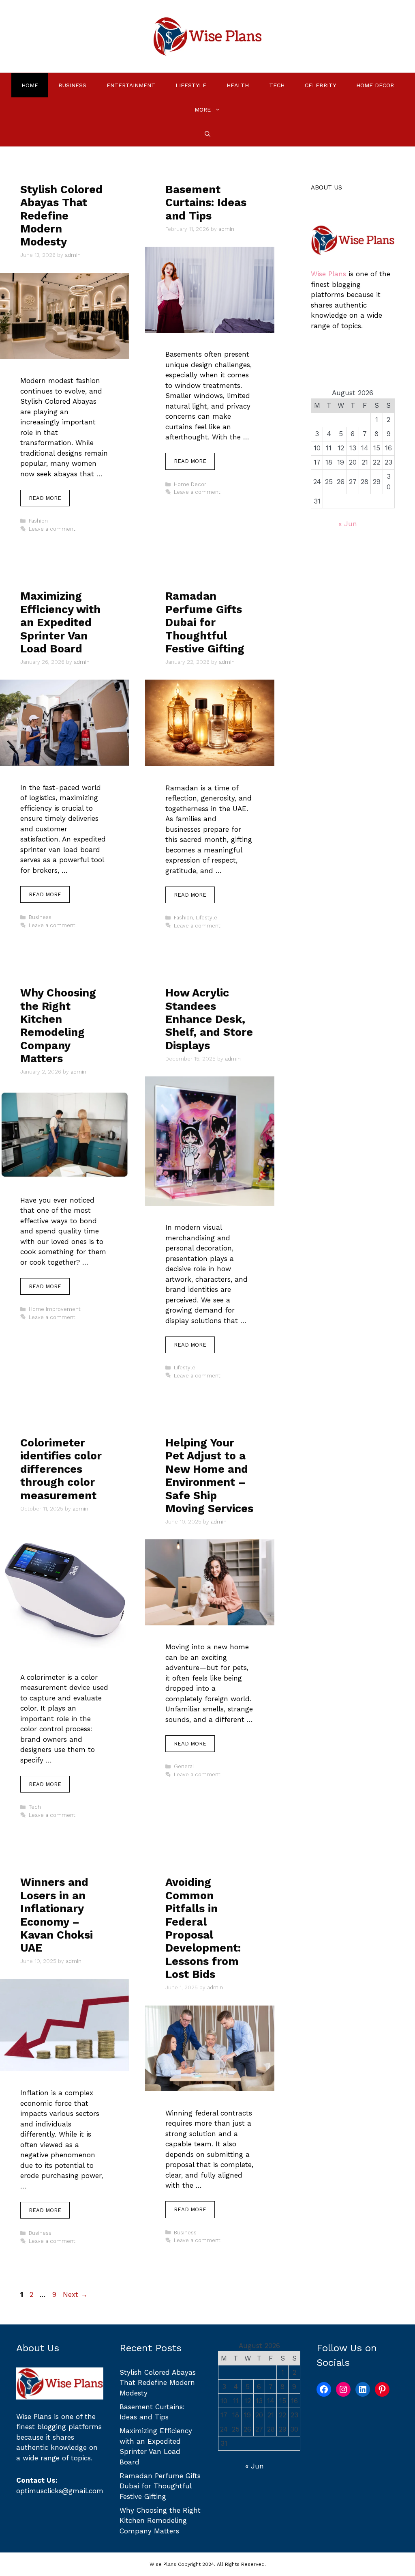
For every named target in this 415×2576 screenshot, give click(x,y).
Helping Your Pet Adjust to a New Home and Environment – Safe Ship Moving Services (209, 1476)
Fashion (38, 521)
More (203, 110)
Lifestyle (191, 85)
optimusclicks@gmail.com (60, 2491)
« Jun (348, 524)
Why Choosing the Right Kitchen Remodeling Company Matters (58, 1026)
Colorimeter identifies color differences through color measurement (61, 1469)
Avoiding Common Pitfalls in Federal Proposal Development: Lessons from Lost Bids (203, 1928)
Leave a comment (52, 529)
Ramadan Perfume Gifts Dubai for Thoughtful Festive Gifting (205, 622)
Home (30, 85)
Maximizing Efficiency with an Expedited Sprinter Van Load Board (60, 622)
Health (238, 85)
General (184, 1766)
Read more (45, 498)
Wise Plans (328, 274)
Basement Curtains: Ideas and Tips (206, 203)
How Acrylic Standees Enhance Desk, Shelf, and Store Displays (209, 1019)
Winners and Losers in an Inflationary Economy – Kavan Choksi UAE (57, 1915)
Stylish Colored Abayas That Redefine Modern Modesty (61, 216)
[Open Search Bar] (207, 134)
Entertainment (131, 85)
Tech (277, 85)
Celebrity (320, 85)
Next (75, 2294)
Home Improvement (55, 1309)
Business (72, 85)
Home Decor (375, 85)
